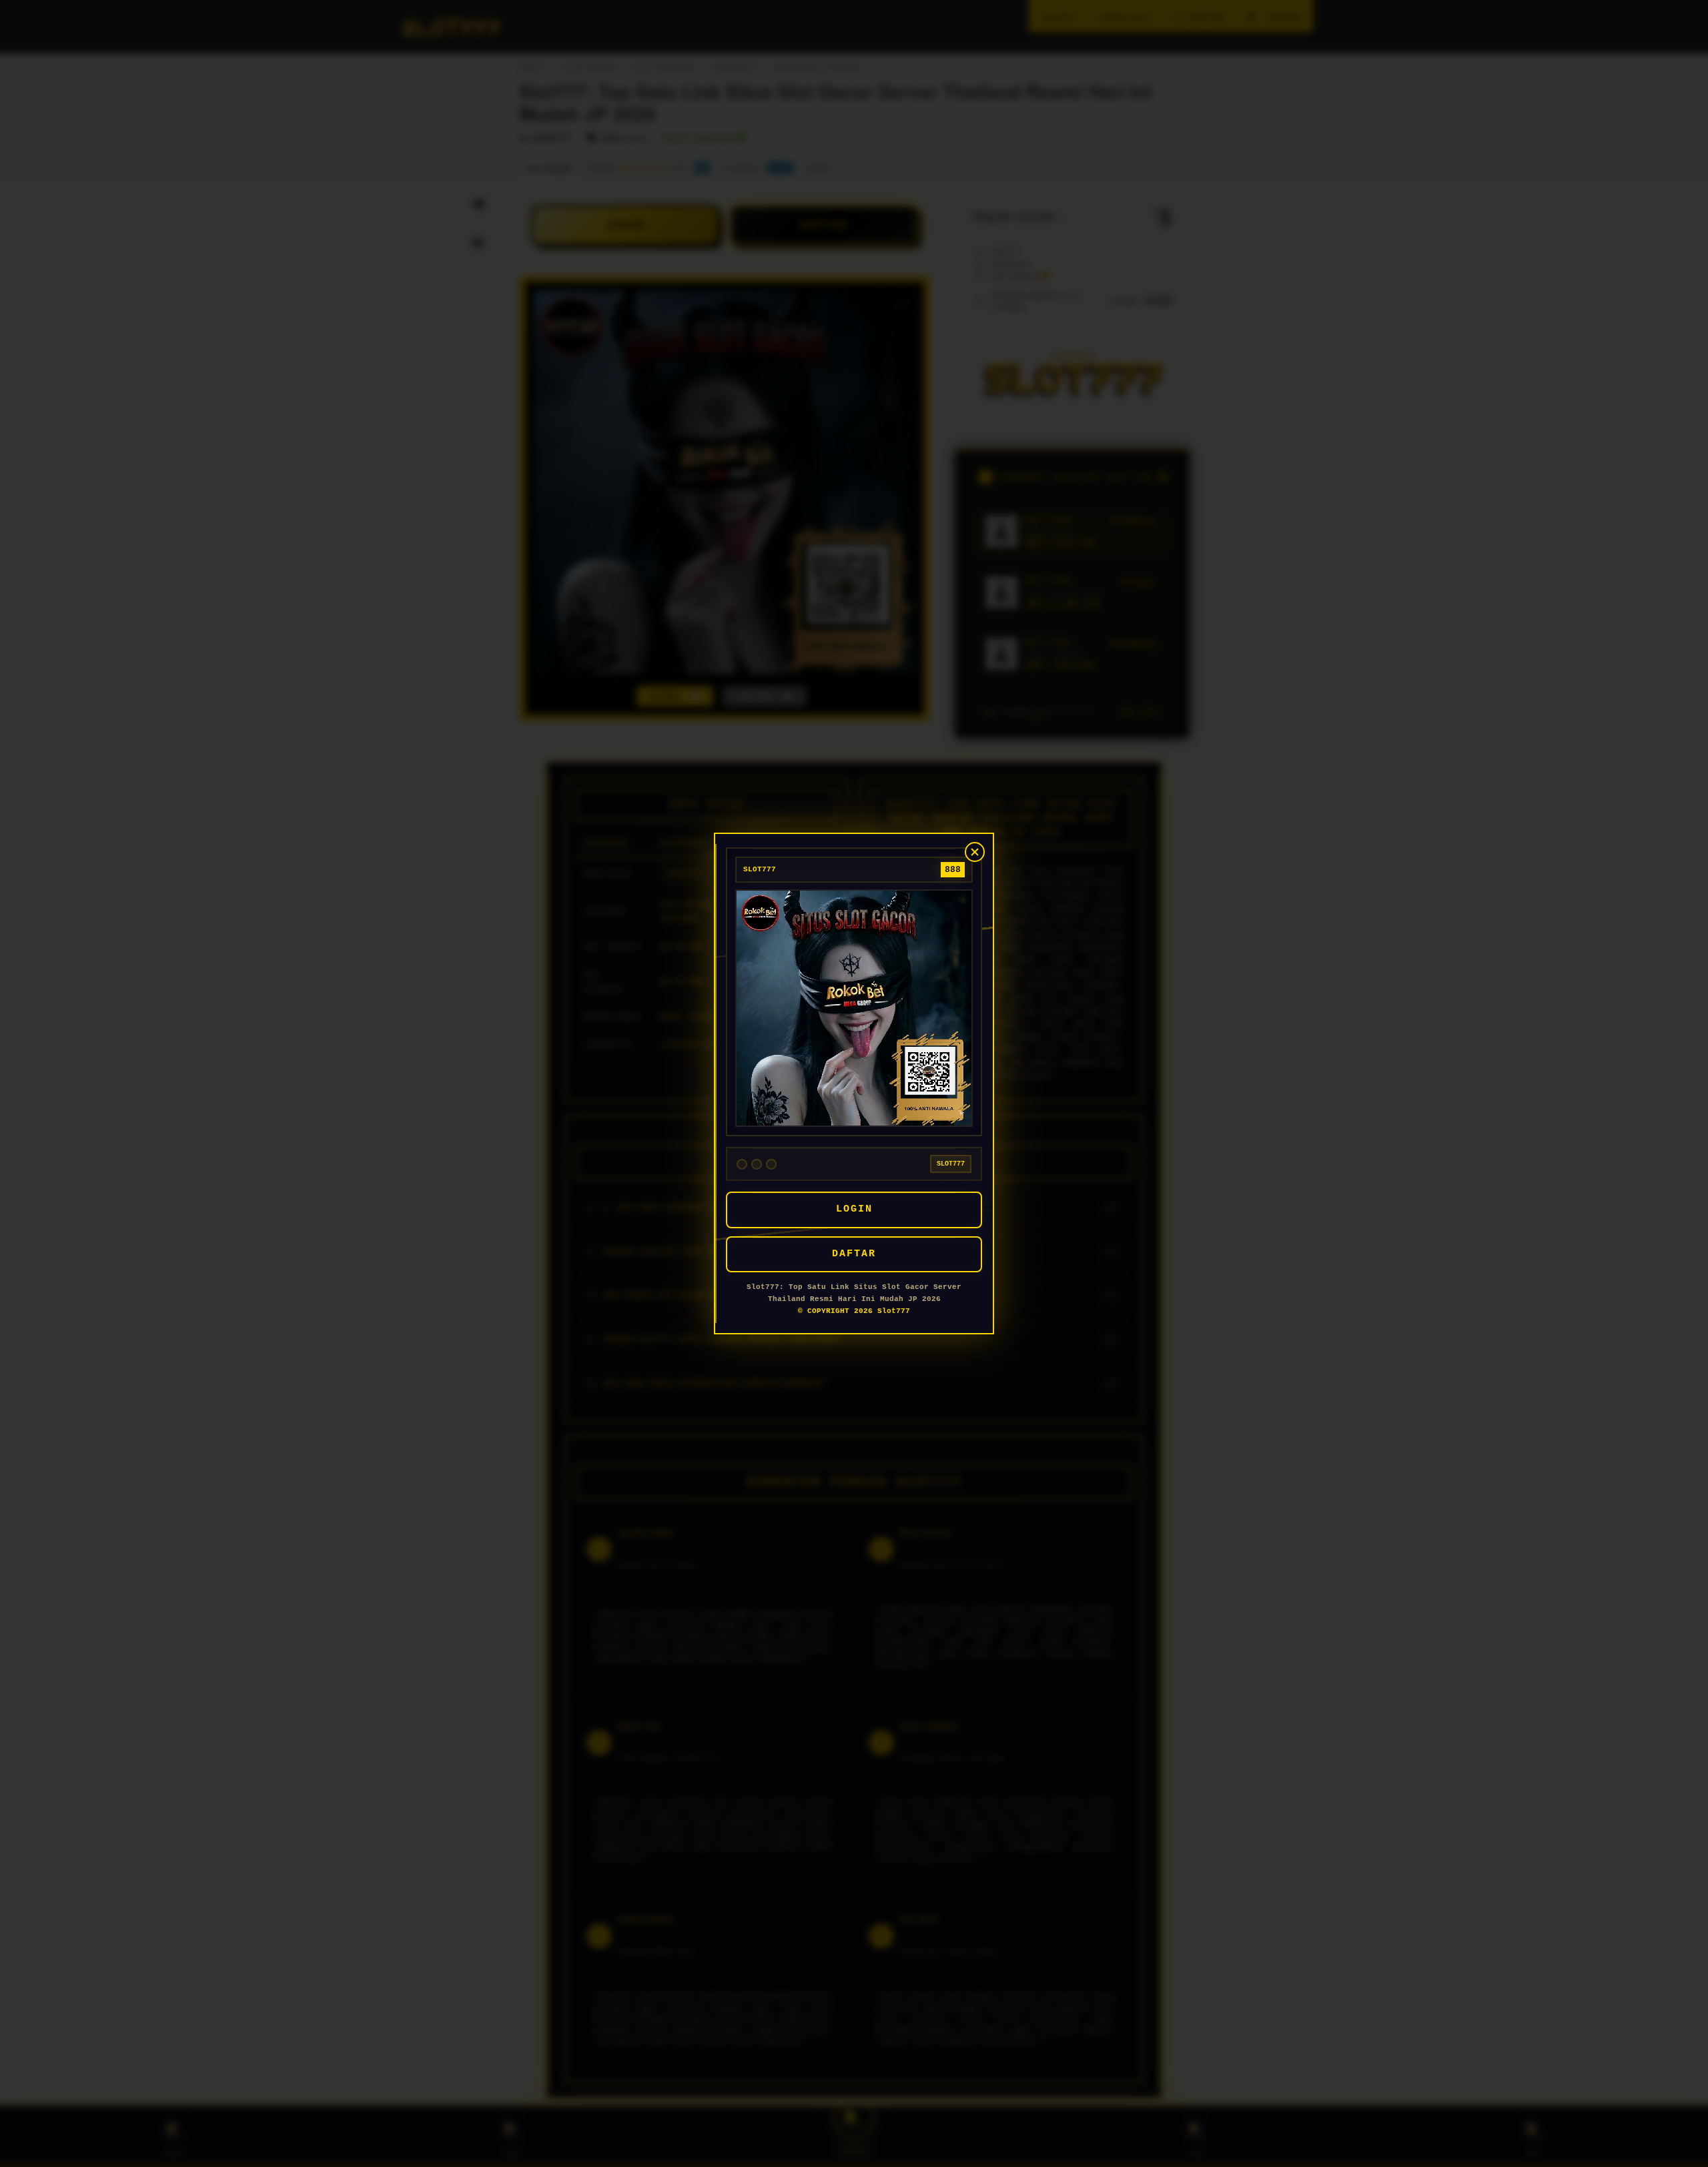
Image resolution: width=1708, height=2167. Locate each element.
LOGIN (854, 1209)
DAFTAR (854, 1254)
